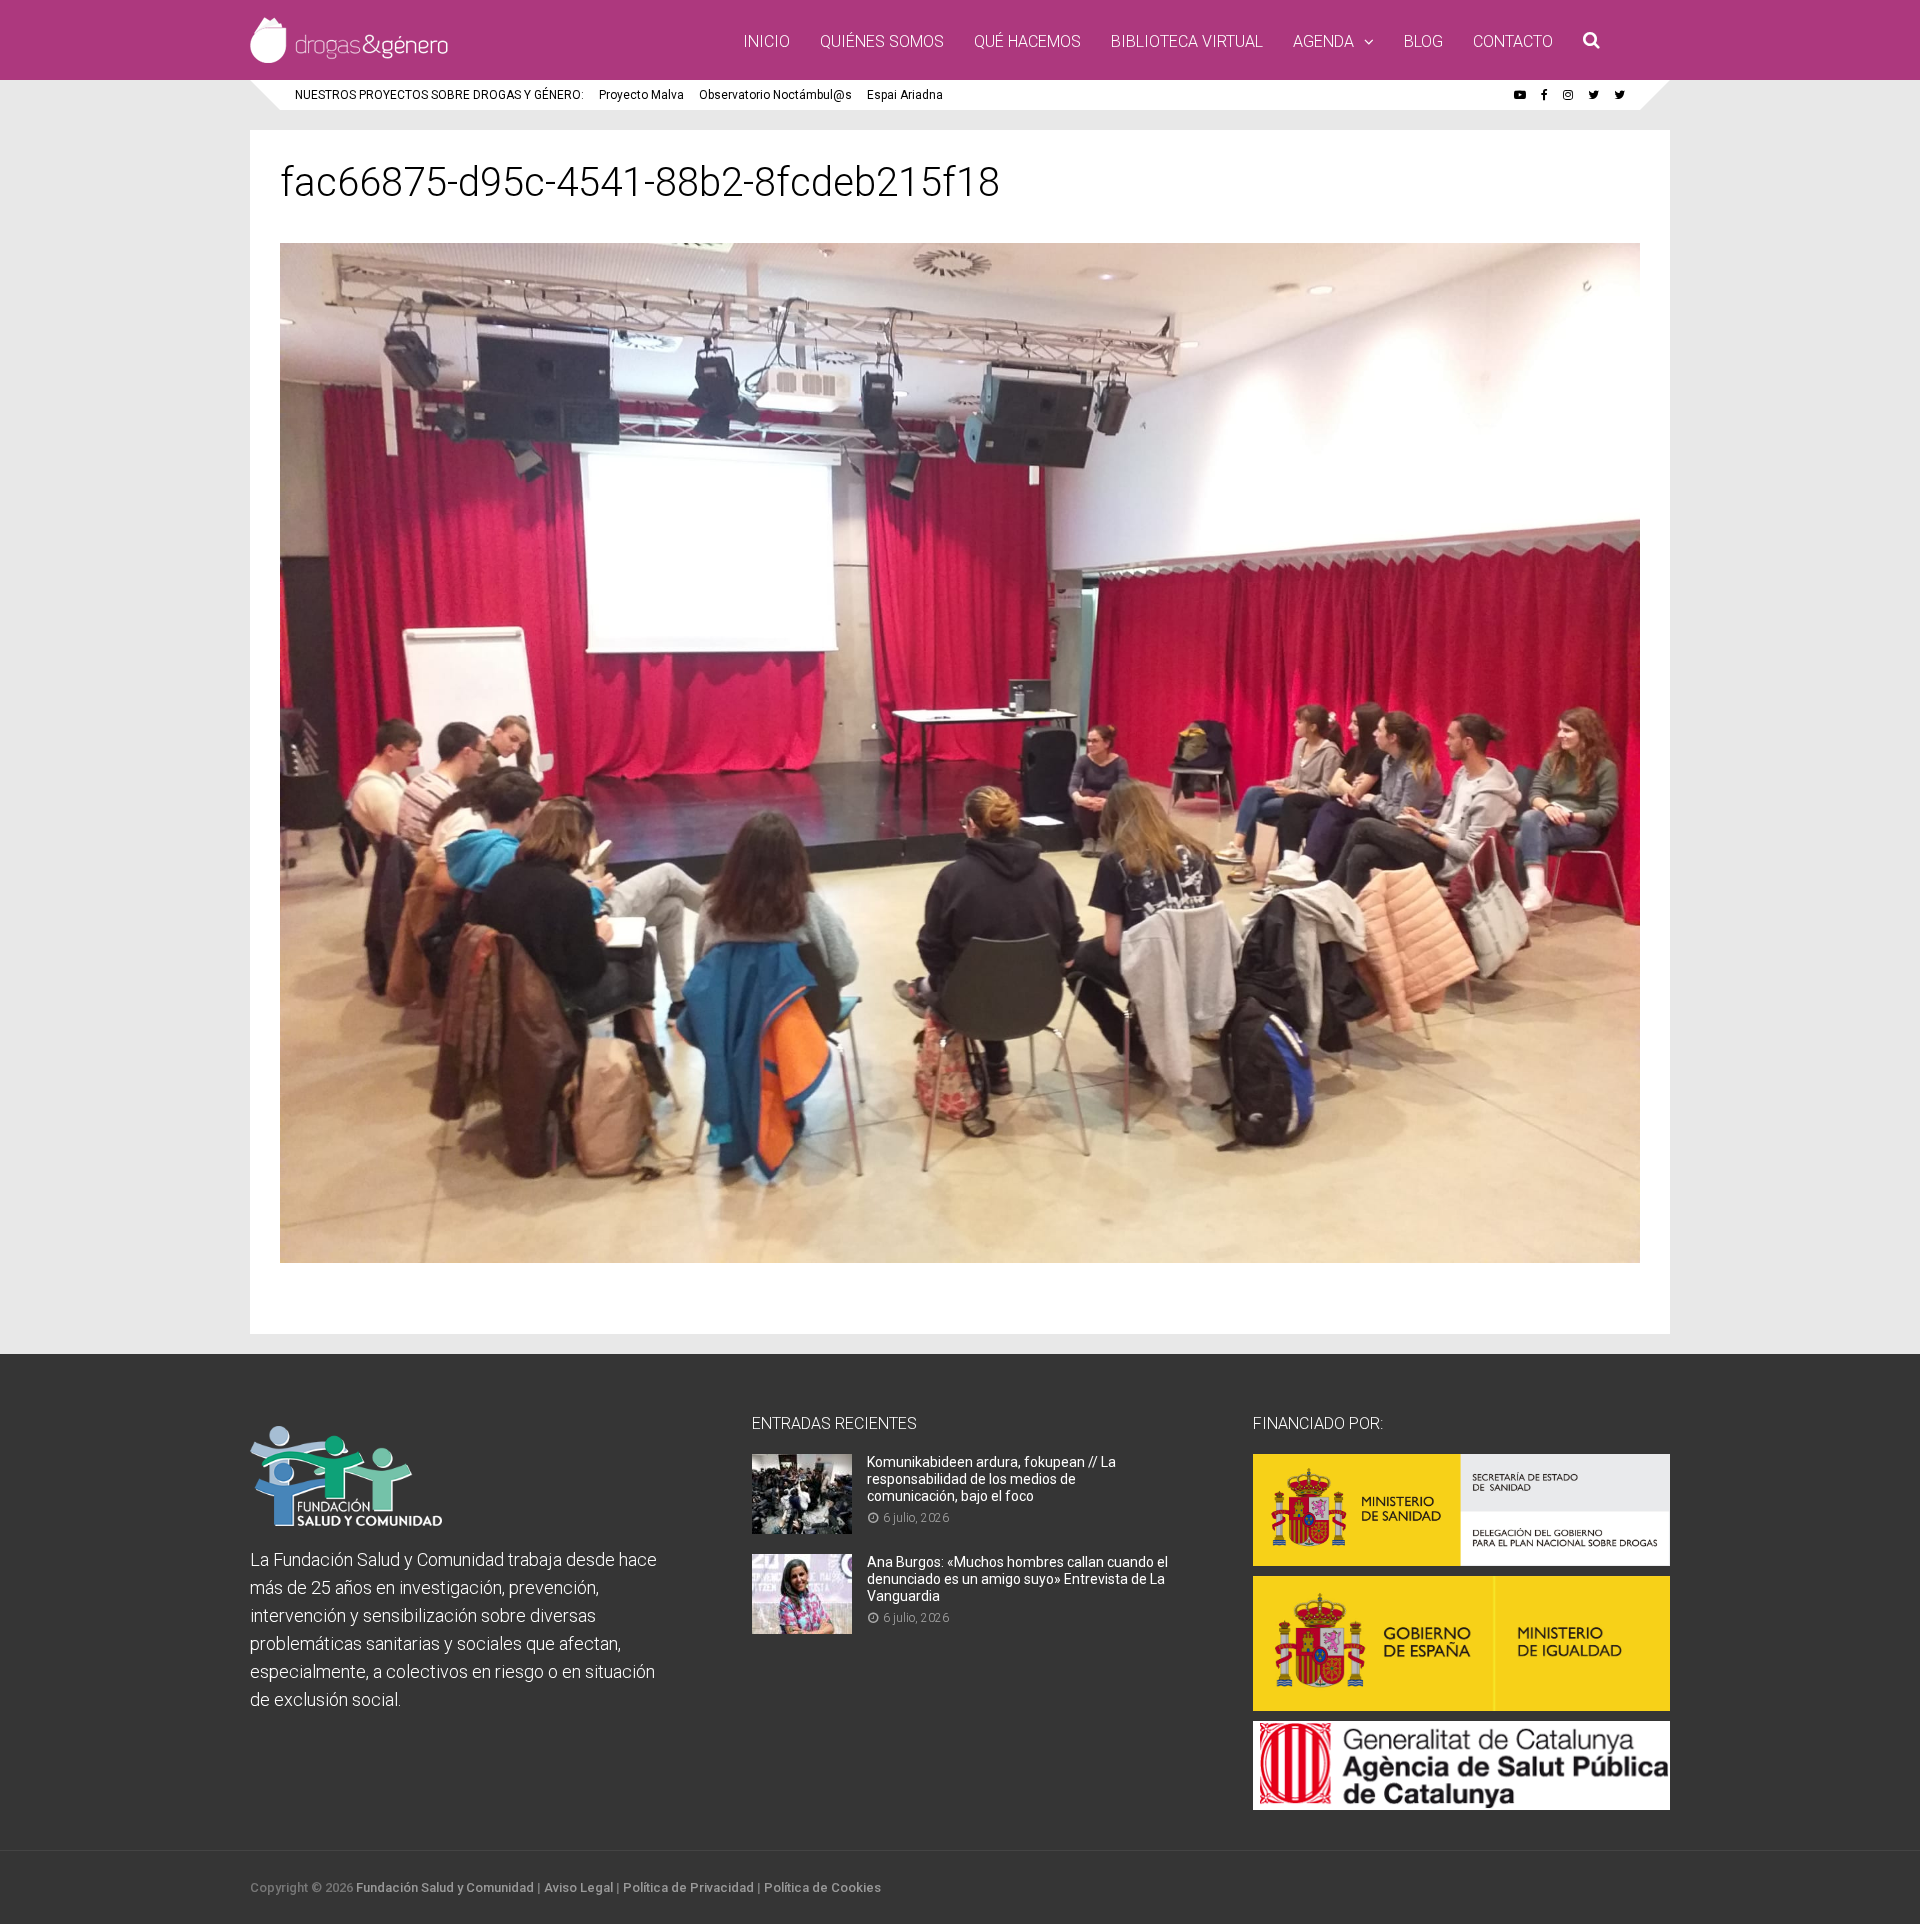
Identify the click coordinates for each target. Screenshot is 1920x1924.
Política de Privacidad (688, 1887)
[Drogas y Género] (349, 59)
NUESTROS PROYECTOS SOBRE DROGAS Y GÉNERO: (439, 95)
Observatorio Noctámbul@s (775, 95)
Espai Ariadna (905, 95)
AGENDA (1323, 41)
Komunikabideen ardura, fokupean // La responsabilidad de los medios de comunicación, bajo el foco (991, 1479)
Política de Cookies (822, 1887)
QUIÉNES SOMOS (882, 41)
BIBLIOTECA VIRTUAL (1187, 41)
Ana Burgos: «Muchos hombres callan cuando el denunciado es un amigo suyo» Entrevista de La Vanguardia (1017, 1579)
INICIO (766, 41)
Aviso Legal (578, 1887)
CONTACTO (1513, 41)
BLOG (1423, 41)
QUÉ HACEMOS (1027, 41)
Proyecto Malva (641, 95)
